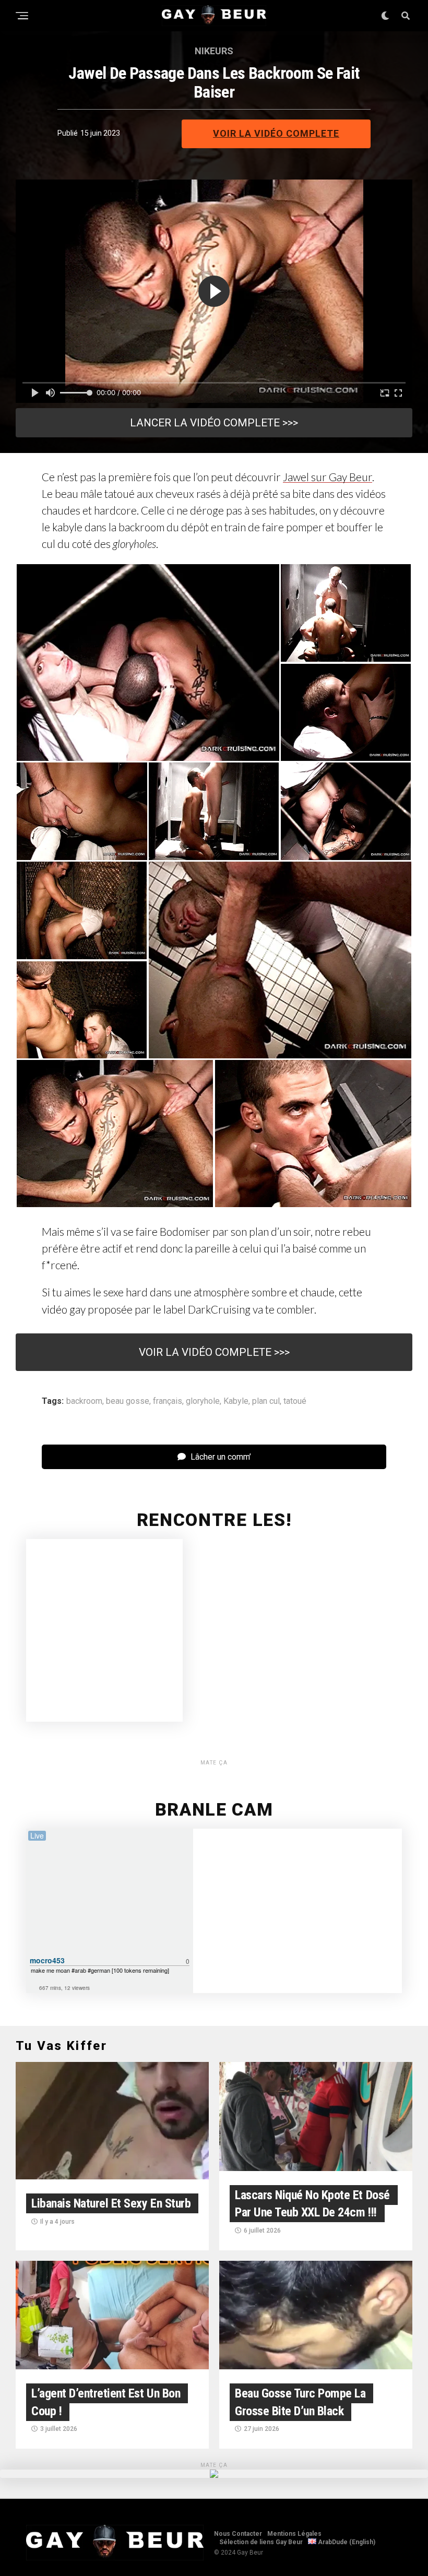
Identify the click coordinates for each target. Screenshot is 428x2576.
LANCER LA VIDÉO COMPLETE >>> (214, 423)
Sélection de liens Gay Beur (261, 2542)
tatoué (295, 1401)
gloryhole (203, 1401)
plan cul (266, 1401)
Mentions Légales (294, 2534)
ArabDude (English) (346, 2542)
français (168, 1401)
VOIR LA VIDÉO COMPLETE (276, 133)
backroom (84, 1401)
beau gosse (128, 1401)
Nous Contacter (238, 2534)
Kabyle (236, 1401)
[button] (148, 663)
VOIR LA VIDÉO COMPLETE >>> (214, 1352)
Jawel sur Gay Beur (328, 477)
